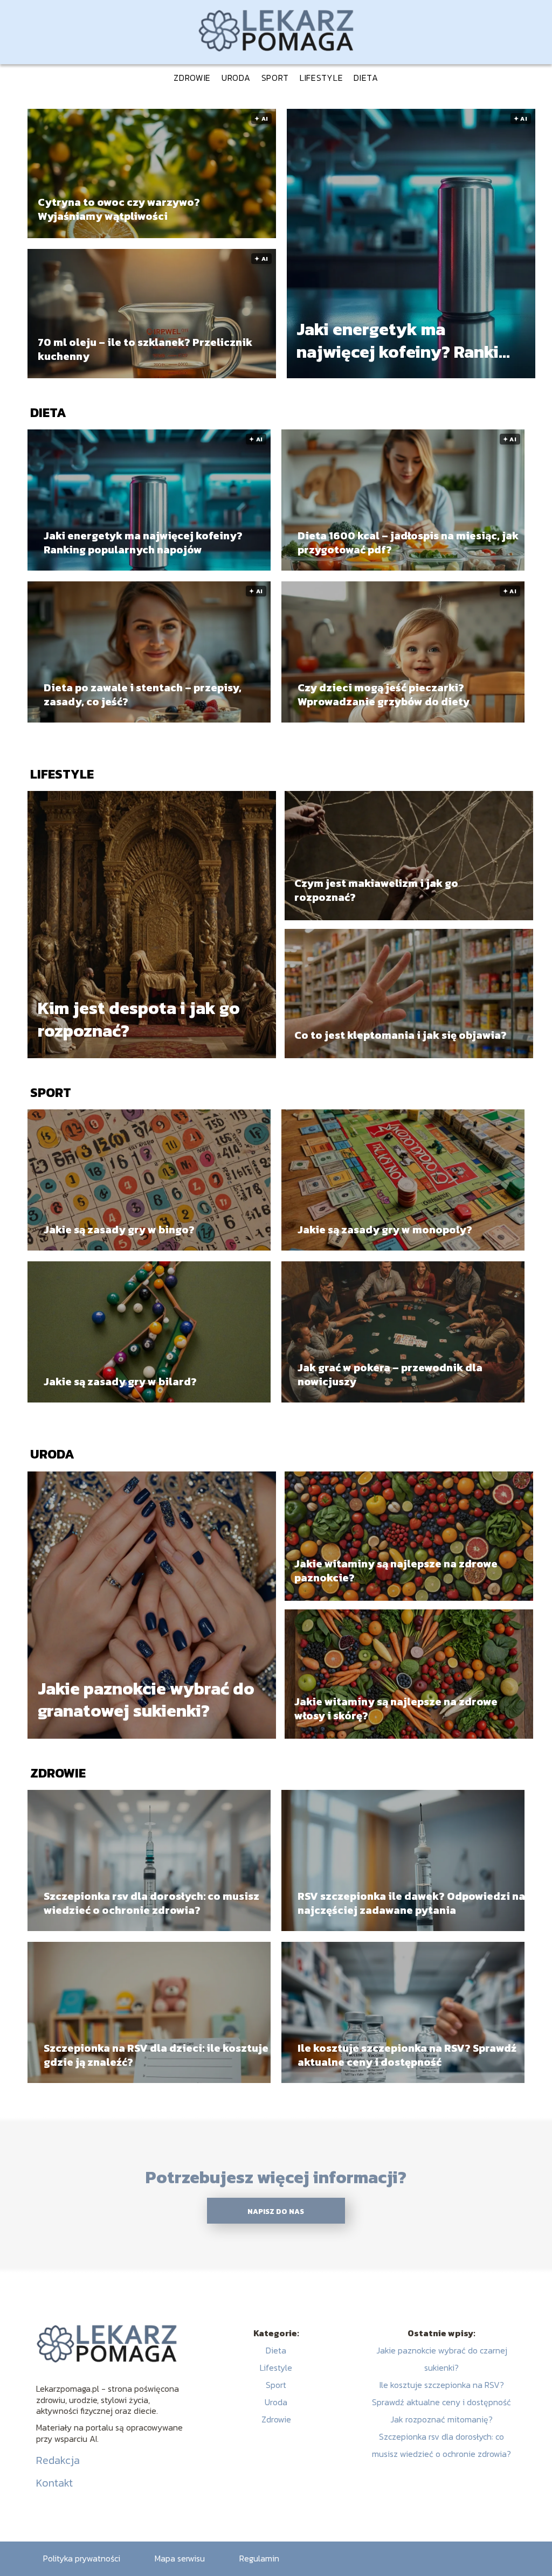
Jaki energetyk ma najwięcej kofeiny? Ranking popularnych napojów (408, 341)
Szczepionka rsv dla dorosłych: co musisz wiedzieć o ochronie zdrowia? (151, 1903)
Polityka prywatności (82, 2558)
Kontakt (54, 2483)
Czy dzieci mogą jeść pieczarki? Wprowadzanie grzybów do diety (384, 695)
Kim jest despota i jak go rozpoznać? (139, 1020)
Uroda (236, 78)
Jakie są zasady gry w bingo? (119, 1230)
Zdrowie (192, 78)
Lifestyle (321, 78)
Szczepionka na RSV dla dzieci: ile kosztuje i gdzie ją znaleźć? (159, 2055)
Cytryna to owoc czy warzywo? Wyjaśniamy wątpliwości (119, 209)
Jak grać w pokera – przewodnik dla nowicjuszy (390, 1374)
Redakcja (58, 2460)
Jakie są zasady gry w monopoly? (385, 1230)
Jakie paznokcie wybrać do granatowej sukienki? (146, 1700)
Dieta (366, 78)
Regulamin (259, 2558)
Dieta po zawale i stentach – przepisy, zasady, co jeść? (143, 695)
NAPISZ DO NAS (276, 2211)
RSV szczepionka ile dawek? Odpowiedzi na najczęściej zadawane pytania (411, 1903)
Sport (275, 78)
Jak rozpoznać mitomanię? (441, 2419)
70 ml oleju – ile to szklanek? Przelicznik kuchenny (145, 349)
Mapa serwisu (180, 2558)
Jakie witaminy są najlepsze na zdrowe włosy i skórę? (396, 1709)
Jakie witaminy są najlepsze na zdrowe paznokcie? (396, 1571)
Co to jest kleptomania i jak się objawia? (401, 1035)
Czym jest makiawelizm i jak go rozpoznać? (376, 890)
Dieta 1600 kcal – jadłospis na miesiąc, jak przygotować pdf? (408, 543)
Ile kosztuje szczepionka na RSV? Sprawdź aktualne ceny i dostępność (407, 2055)
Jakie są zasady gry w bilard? (120, 1381)
